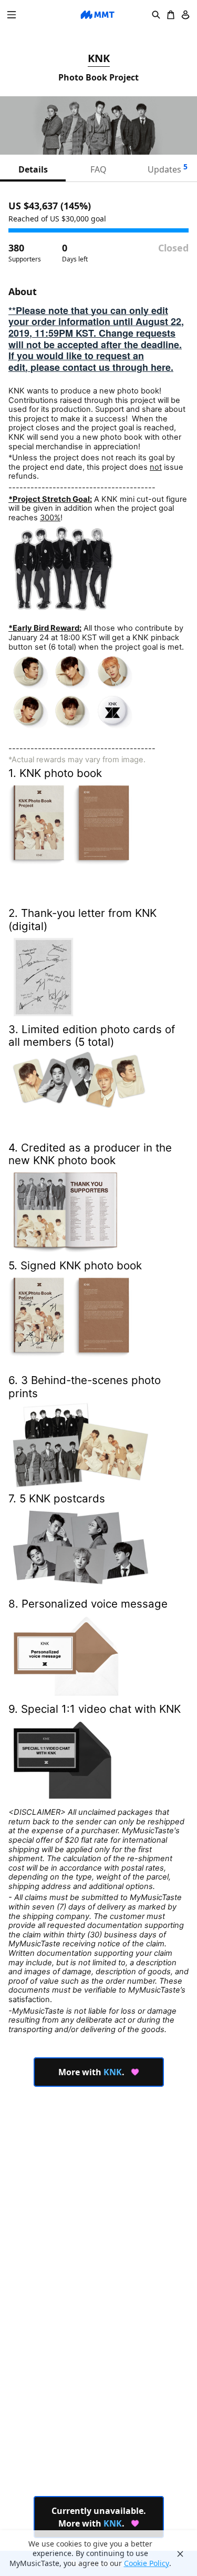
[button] (12, 15)
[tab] (33, 169)
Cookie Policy (147, 2563)
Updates (168, 168)
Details (33, 169)
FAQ (98, 169)
